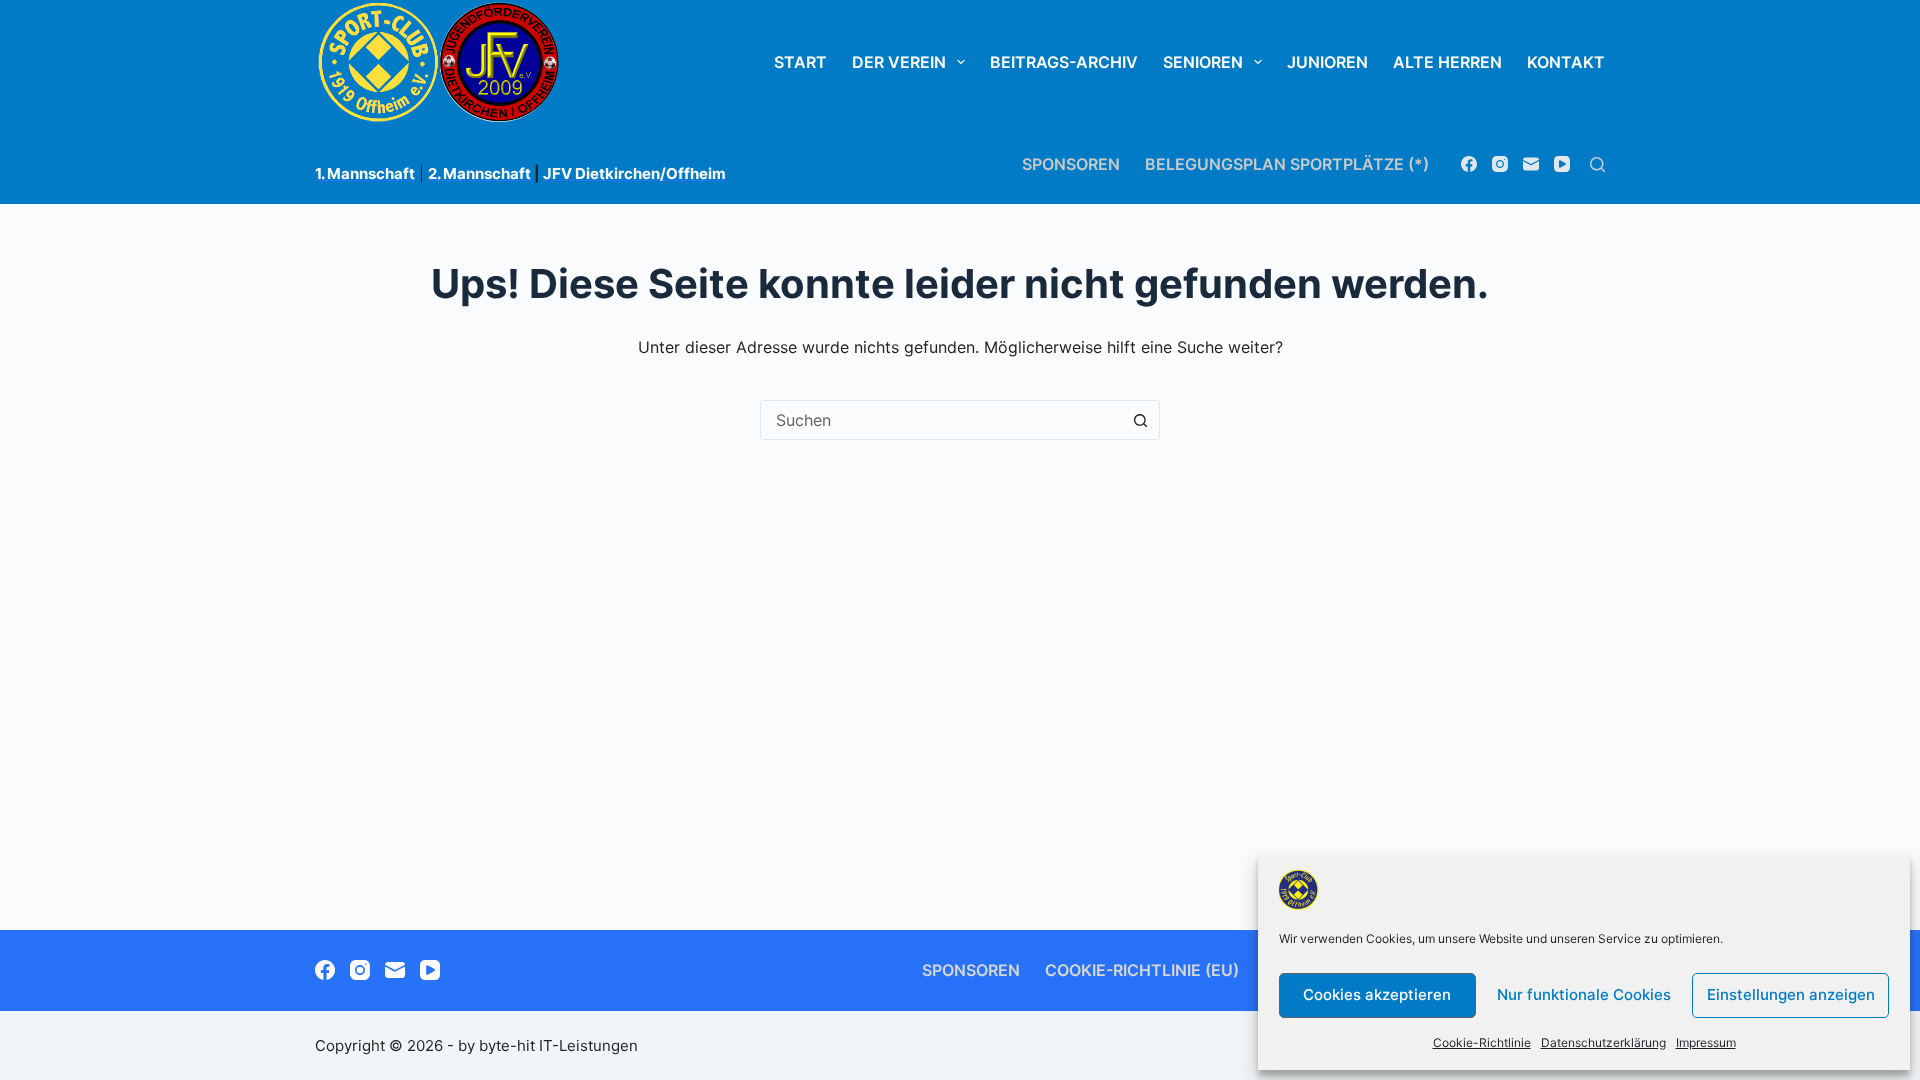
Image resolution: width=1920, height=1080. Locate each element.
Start (800, 62)
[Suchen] (1597, 164)
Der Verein (899, 62)
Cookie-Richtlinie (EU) (1142, 970)
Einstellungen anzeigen (1791, 994)
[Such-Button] (1140, 420)
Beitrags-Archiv (1064, 62)
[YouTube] (1562, 164)
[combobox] (941, 420)
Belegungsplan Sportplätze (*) (1287, 164)
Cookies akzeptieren (1377, 994)
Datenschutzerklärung (1603, 1042)
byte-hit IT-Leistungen (558, 1045)
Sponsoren (1071, 164)
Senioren (1203, 62)
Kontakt (1566, 62)
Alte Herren (1447, 62)
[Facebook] (1469, 164)
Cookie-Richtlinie (1482, 1042)
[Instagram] (1500, 164)
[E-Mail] (1531, 164)
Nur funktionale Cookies (1584, 994)
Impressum (1706, 1042)
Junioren (1327, 62)
